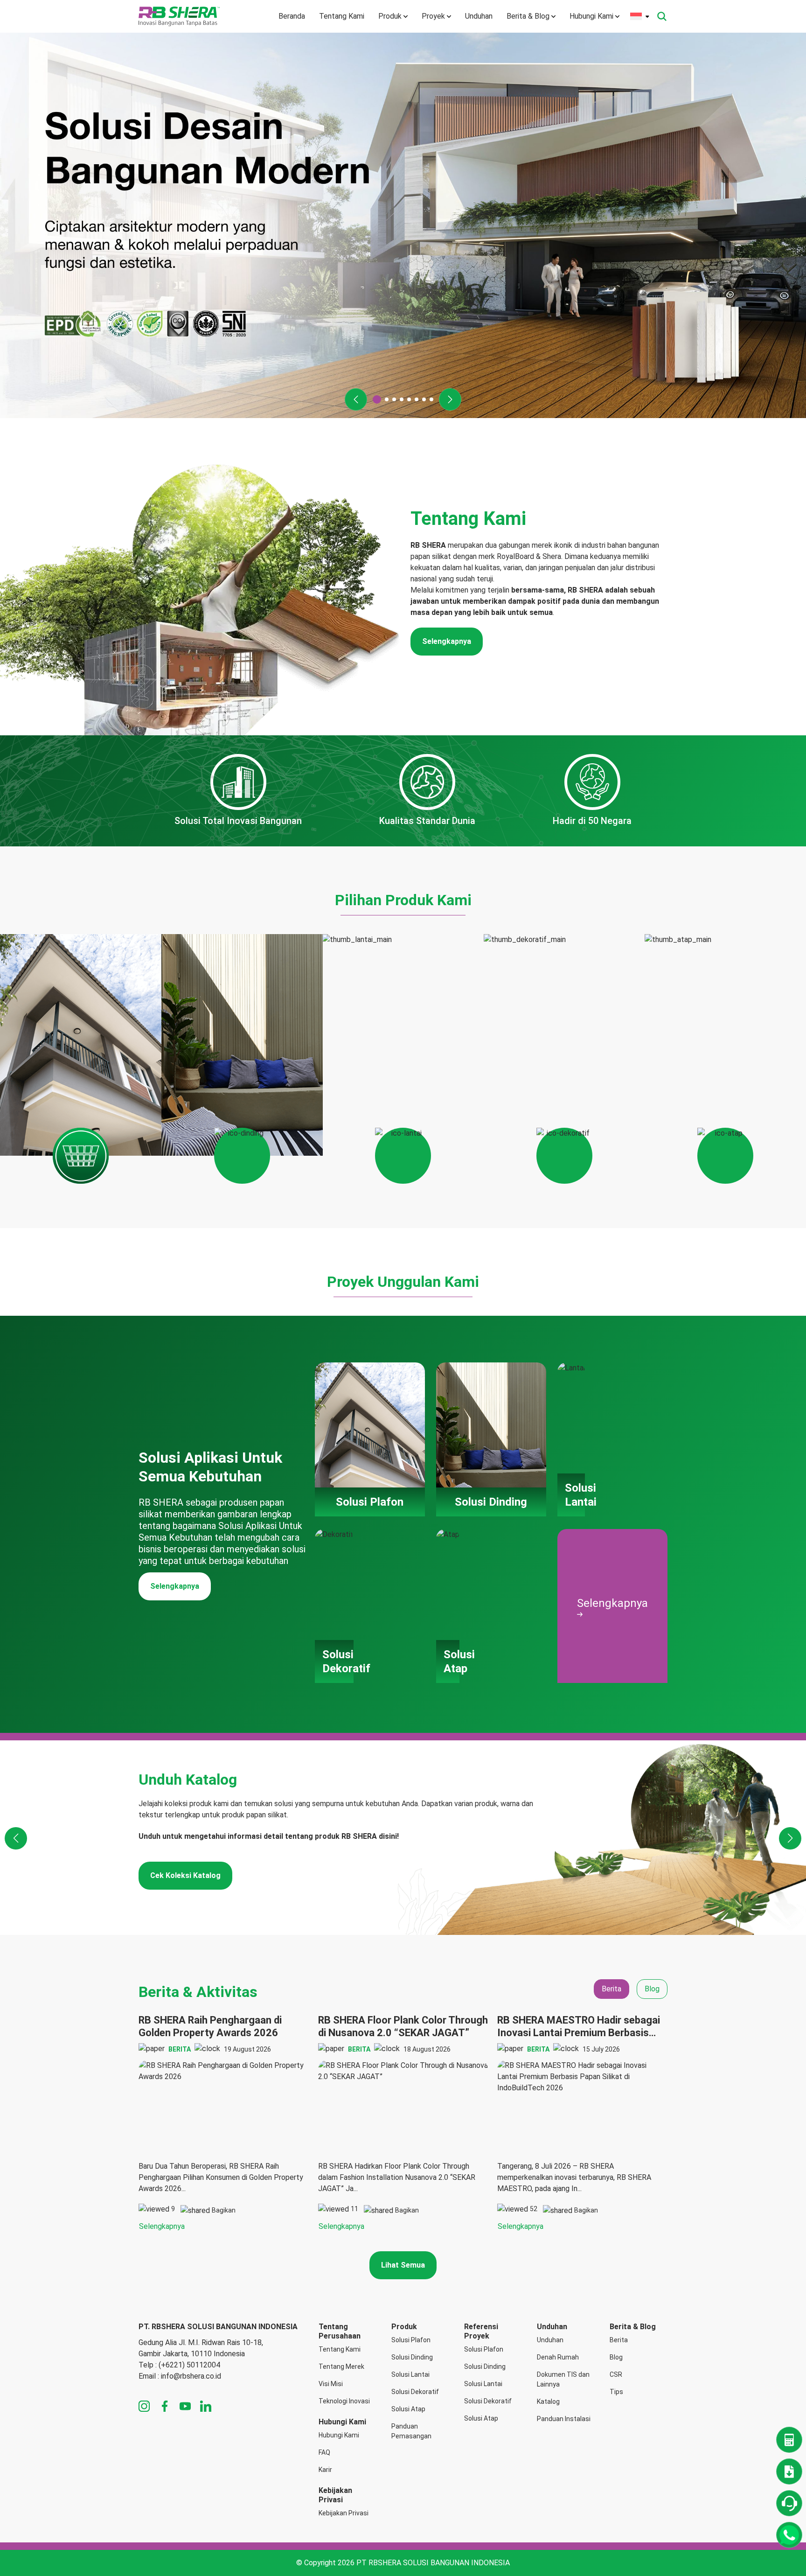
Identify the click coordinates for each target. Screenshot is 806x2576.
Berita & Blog (528, 16)
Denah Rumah (558, 2357)
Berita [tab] (611, 1989)
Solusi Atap (408, 2409)
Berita (619, 2340)
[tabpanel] (403, 2123)
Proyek (433, 16)
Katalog (548, 2401)
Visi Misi (331, 2384)
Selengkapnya (447, 641)
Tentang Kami (342, 16)
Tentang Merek (341, 2367)
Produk (390, 16)
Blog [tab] (652, 1989)
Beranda (292, 16)
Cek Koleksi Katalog (185, 1875)
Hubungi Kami (591, 16)
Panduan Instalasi (564, 2419)
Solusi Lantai (410, 2374)
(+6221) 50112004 (189, 2365)
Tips (616, 2392)
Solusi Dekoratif (415, 2392)
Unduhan (479, 16)
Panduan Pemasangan (411, 2431)
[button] (356, 399)
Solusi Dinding (412, 2357)
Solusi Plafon (411, 2340)
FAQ (324, 2452)
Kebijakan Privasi (344, 2513)
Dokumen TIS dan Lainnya (563, 2379)
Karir (325, 2470)
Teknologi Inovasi (344, 2401)
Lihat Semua (403, 2265)
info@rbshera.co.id (191, 2376)
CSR (616, 2374)
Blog (616, 2357)
